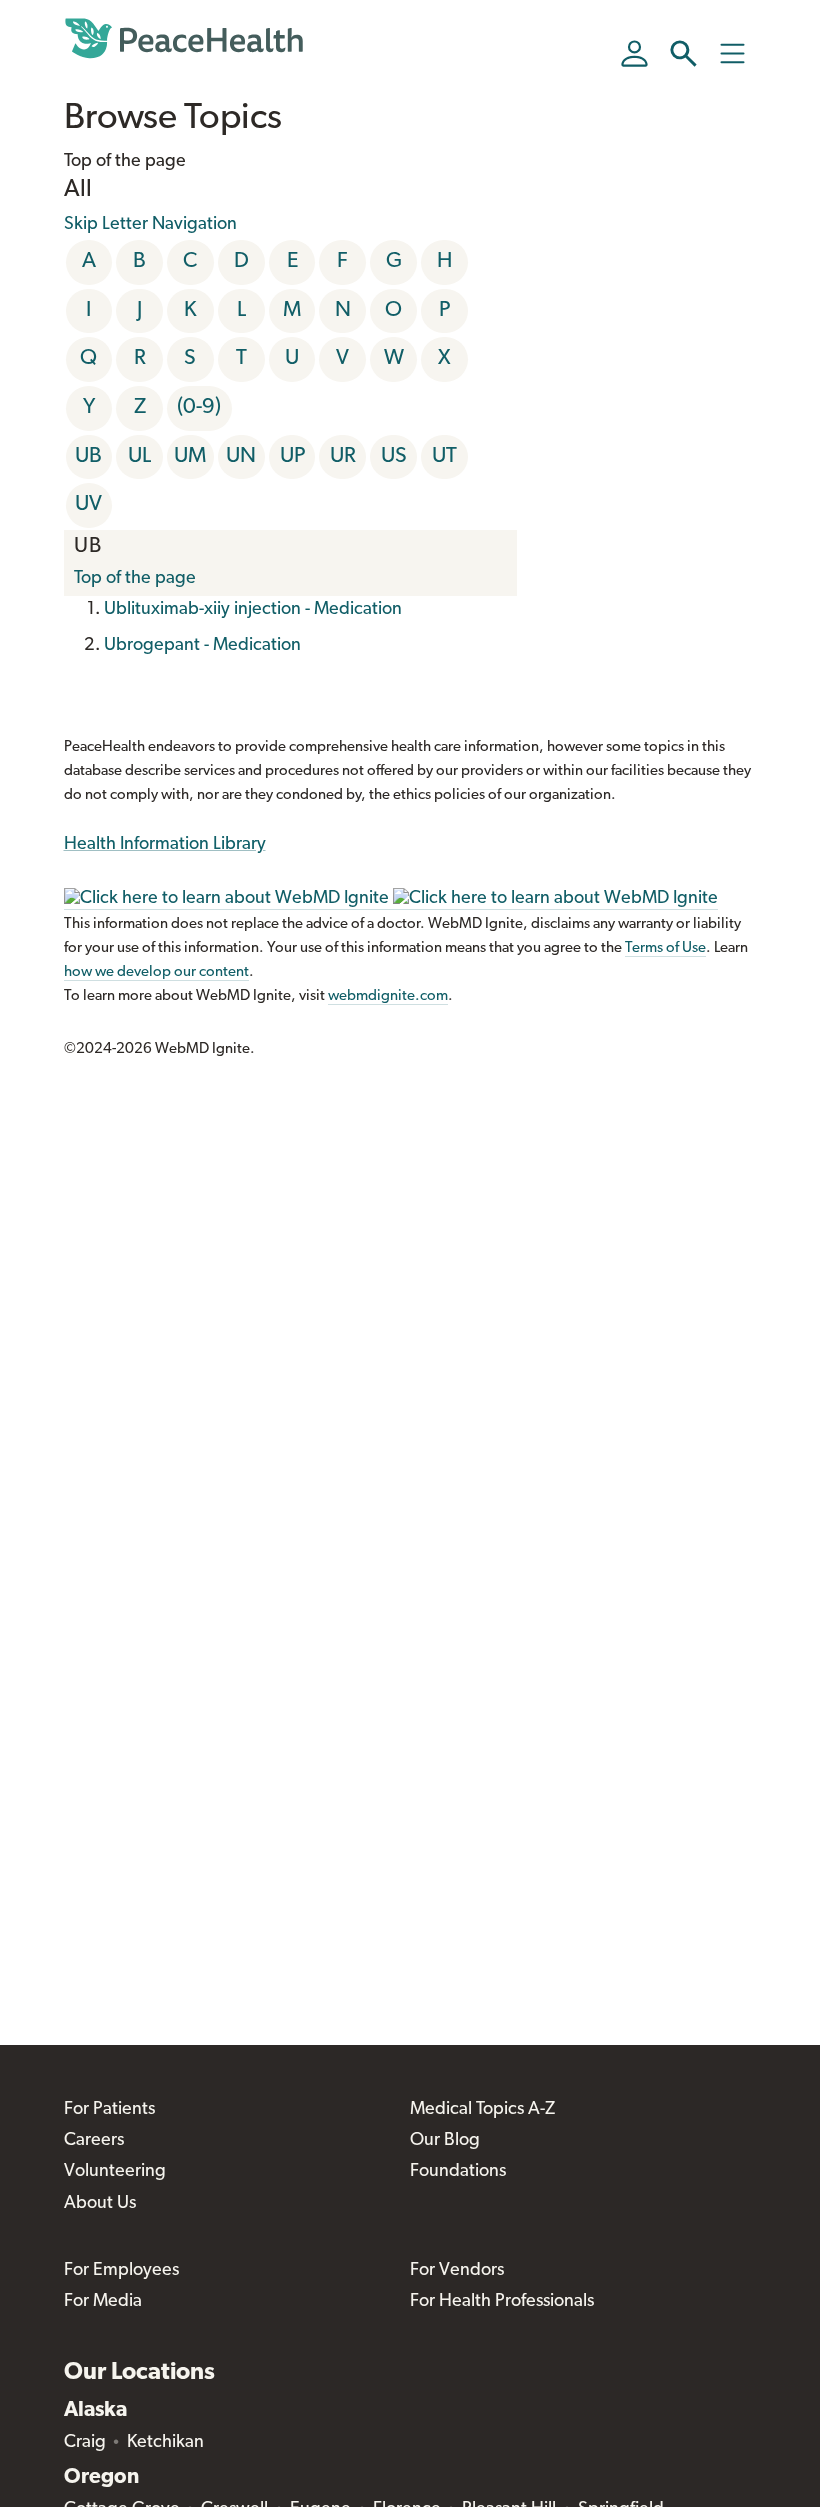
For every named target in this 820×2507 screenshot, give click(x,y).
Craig (85, 2443)
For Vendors (457, 2271)
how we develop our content (156, 972)
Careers (94, 2141)
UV (88, 504)
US (394, 456)
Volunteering (115, 2172)
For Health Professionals (502, 2302)
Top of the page (135, 579)
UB (88, 456)
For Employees (121, 2271)
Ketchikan (165, 2443)
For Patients (109, 2110)
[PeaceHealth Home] (184, 39)
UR (343, 456)
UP (292, 456)
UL (139, 456)
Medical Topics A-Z (482, 2110)
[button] (683, 53)
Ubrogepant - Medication (202, 646)
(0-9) (199, 407)
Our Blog (445, 2141)
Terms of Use (665, 948)
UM (190, 456)
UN (241, 456)
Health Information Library (165, 845)
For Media (103, 2302)
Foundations (458, 2172)
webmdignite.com (388, 996)
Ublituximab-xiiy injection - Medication (253, 610)
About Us (100, 2204)
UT (444, 456)
